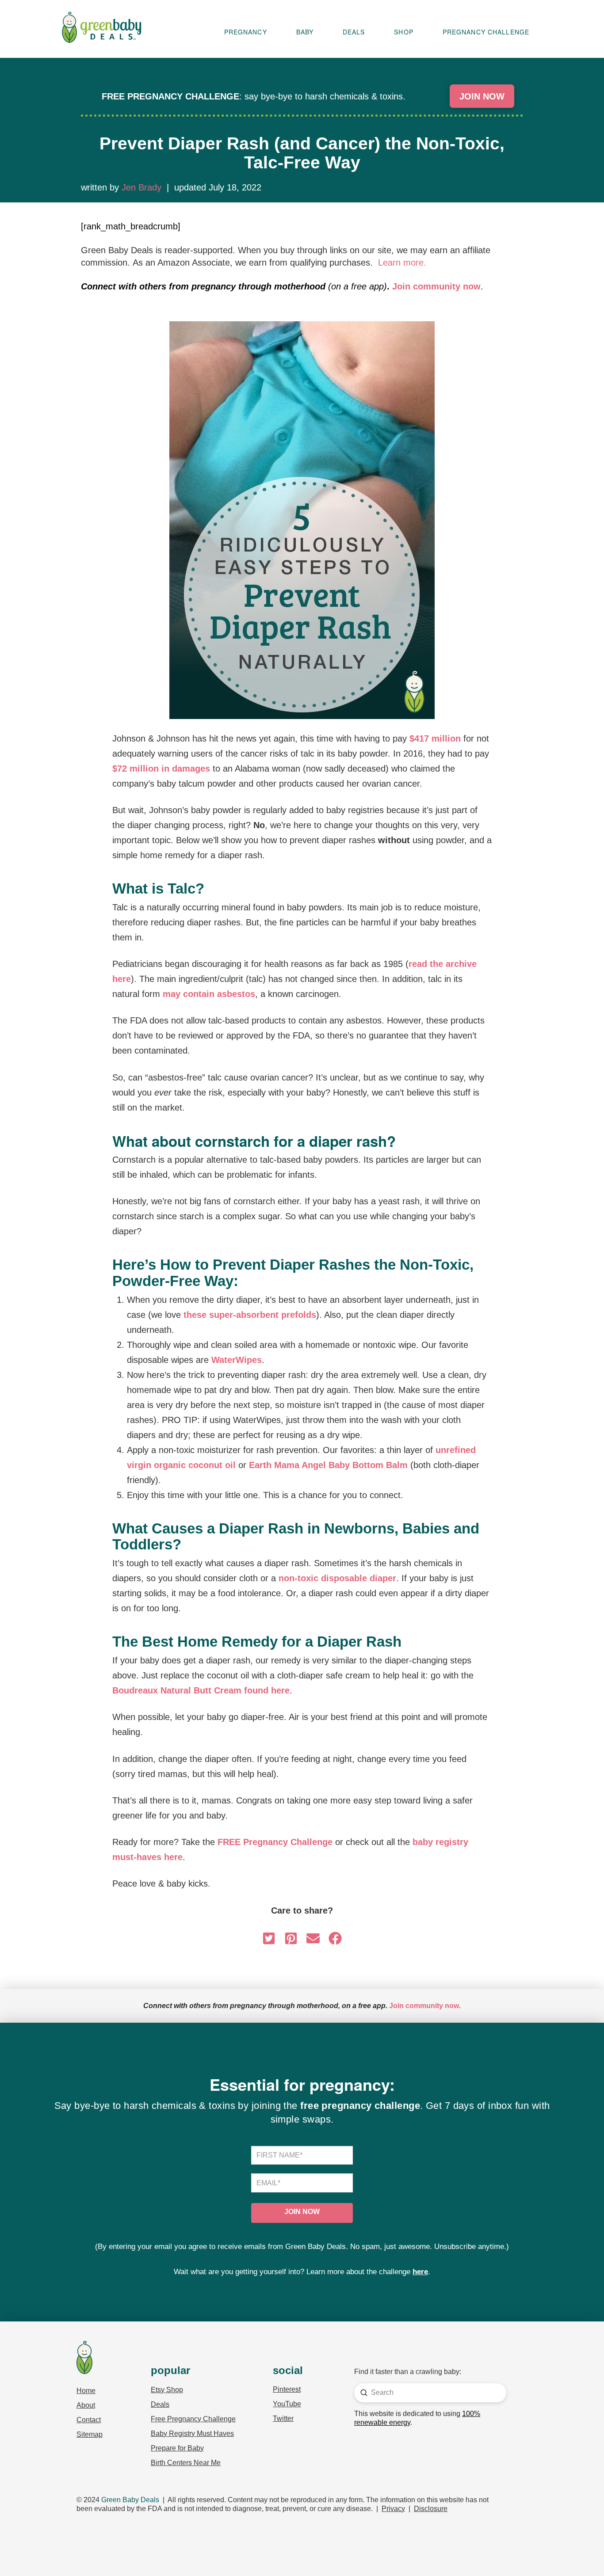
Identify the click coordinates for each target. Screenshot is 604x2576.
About (86, 2405)
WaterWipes (237, 1360)
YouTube (287, 2404)
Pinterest (287, 2389)
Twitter (283, 2418)
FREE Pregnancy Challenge (275, 1842)
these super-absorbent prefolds (250, 1315)
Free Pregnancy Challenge (193, 2419)
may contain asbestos (209, 994)
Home (86, 2391)
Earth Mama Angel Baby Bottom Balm (328, 1465)
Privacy (393, 2509)
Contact (89, 2420)
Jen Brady (141, 187)
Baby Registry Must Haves (192, 2433)
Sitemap (90, 2434)
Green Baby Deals (130, 2500)
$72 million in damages (161, 769)
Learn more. (402, 263)
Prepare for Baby (177, 2448)
